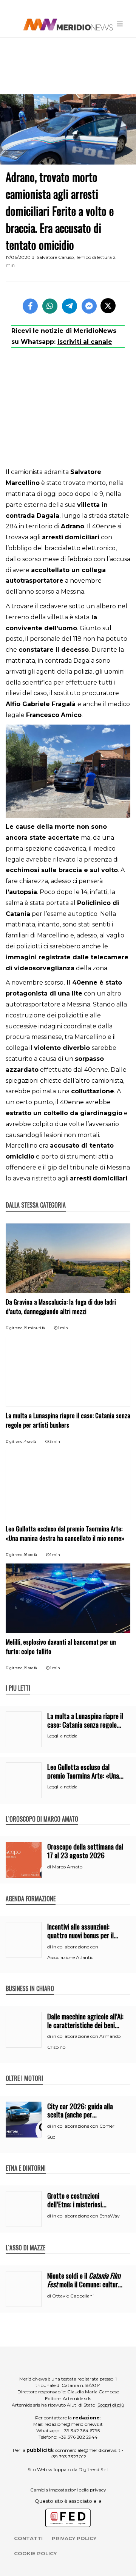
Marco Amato (67, 1867)
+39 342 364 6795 (81, 2431)
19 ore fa (31, 1668)
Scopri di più (111, 2405)
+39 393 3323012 (68, 2457)
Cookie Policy (35, 2553)
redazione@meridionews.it (74, 2424)
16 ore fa (31, 1555)
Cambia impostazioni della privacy (68, 2490)
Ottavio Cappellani (73, 2296)
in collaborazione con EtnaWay (86, 2216)
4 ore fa (30, 1441)
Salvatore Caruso (55, 257)
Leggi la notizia (62, 1736)
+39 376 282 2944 (78, 2437)
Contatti (28, 2538)
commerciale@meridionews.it (88, 2450)
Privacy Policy (74, 2538)
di (50, 1867)
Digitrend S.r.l (93, 2469)
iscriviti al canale (85, 342)
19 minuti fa (35, 1328)
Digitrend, (15, 1328)
